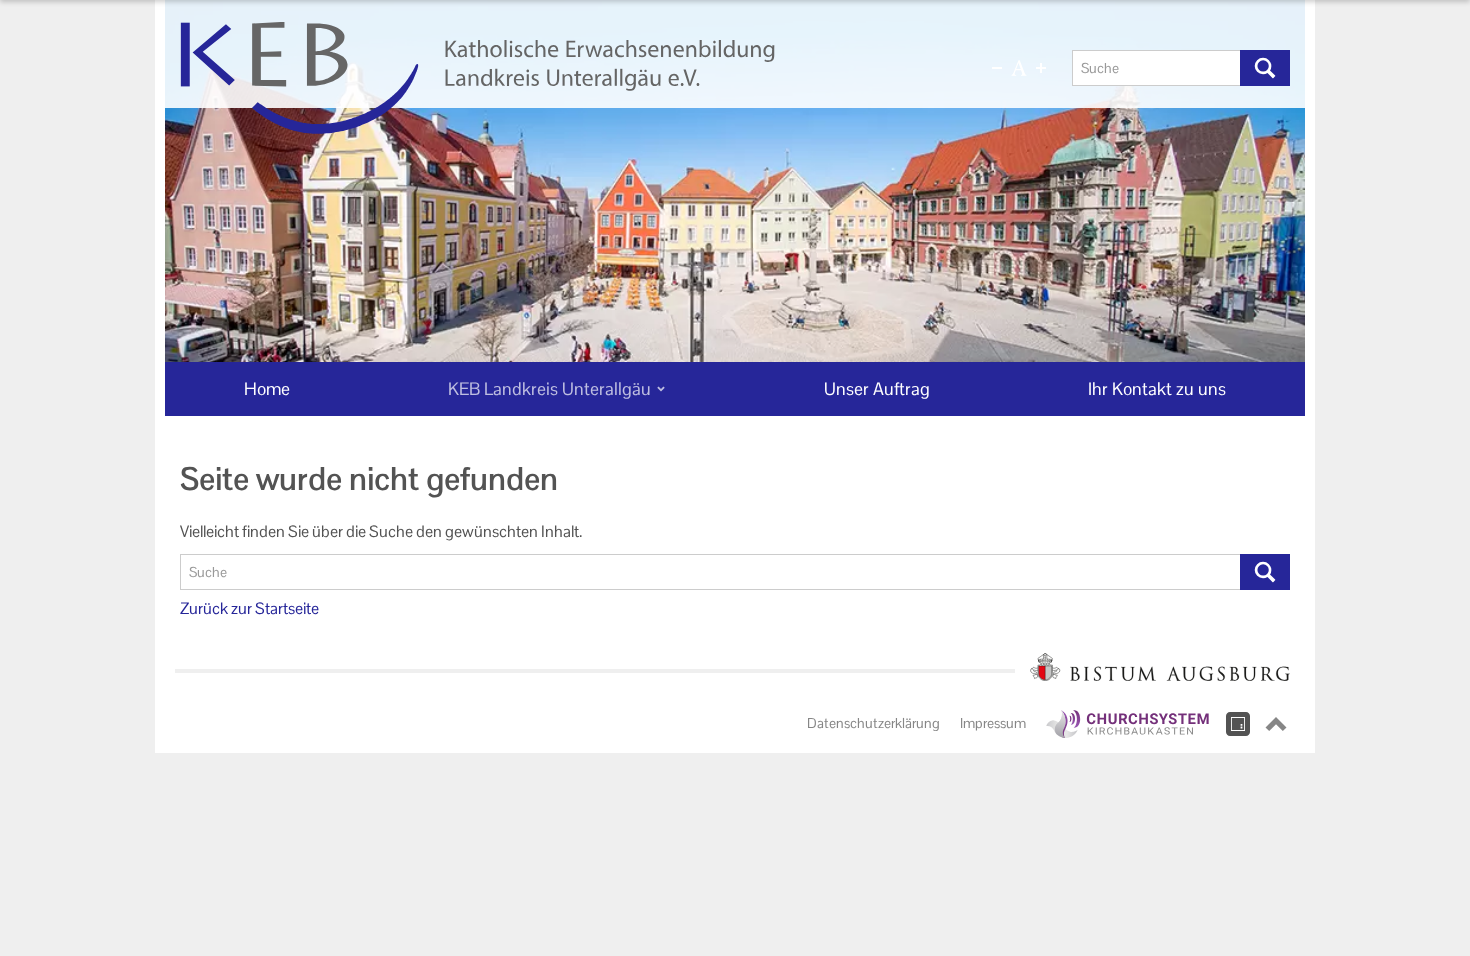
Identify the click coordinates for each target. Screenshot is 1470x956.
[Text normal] (1019, 68)
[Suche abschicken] (1265, 68)
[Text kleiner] (997, 68)
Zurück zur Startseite (249, 608)
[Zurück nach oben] (1276, 724)
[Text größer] (1041, 68)
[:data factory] (1238, 724)
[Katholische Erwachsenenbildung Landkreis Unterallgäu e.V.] (552, 78)
